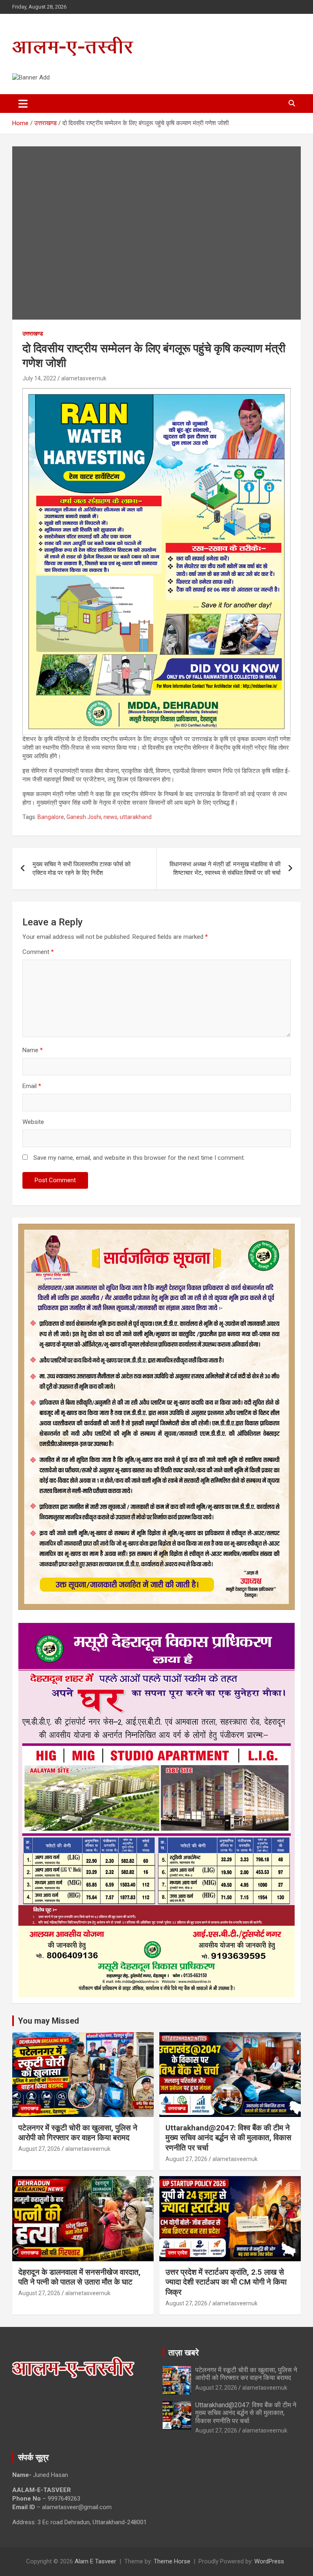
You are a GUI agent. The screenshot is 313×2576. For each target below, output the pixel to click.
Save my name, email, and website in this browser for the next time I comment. (139, 1158)
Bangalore (51, 817)
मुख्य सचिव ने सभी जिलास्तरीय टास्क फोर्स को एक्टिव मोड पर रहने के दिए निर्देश (82, 869)
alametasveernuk (84, 378)
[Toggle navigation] (23, 104)
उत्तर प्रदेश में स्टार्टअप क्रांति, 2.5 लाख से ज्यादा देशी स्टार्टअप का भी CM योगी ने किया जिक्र (226, 2282)
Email (32, 1086)
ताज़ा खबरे (184, 2353)
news (110, 817)
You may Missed (48, 2021)
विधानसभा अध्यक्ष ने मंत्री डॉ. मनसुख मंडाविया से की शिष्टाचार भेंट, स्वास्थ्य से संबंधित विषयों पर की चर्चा (225, 869)
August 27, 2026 (39, 2149)
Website (33, 1122)
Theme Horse (172, 2561)
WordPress (269, 2561)
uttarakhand (136, 817)
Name (33, 1050)
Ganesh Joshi (84, 817)
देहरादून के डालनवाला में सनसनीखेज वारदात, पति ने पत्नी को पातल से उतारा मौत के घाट (79, 2277)
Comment (38, 952)
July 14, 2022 (39, 378)
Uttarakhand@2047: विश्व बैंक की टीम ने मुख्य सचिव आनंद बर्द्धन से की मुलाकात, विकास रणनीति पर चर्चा (228, 2138)
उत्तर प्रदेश (178, 2253)
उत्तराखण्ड (33, 333)
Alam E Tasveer (95, 2561)
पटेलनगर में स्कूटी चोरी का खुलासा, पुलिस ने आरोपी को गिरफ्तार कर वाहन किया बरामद (78, 2133)
